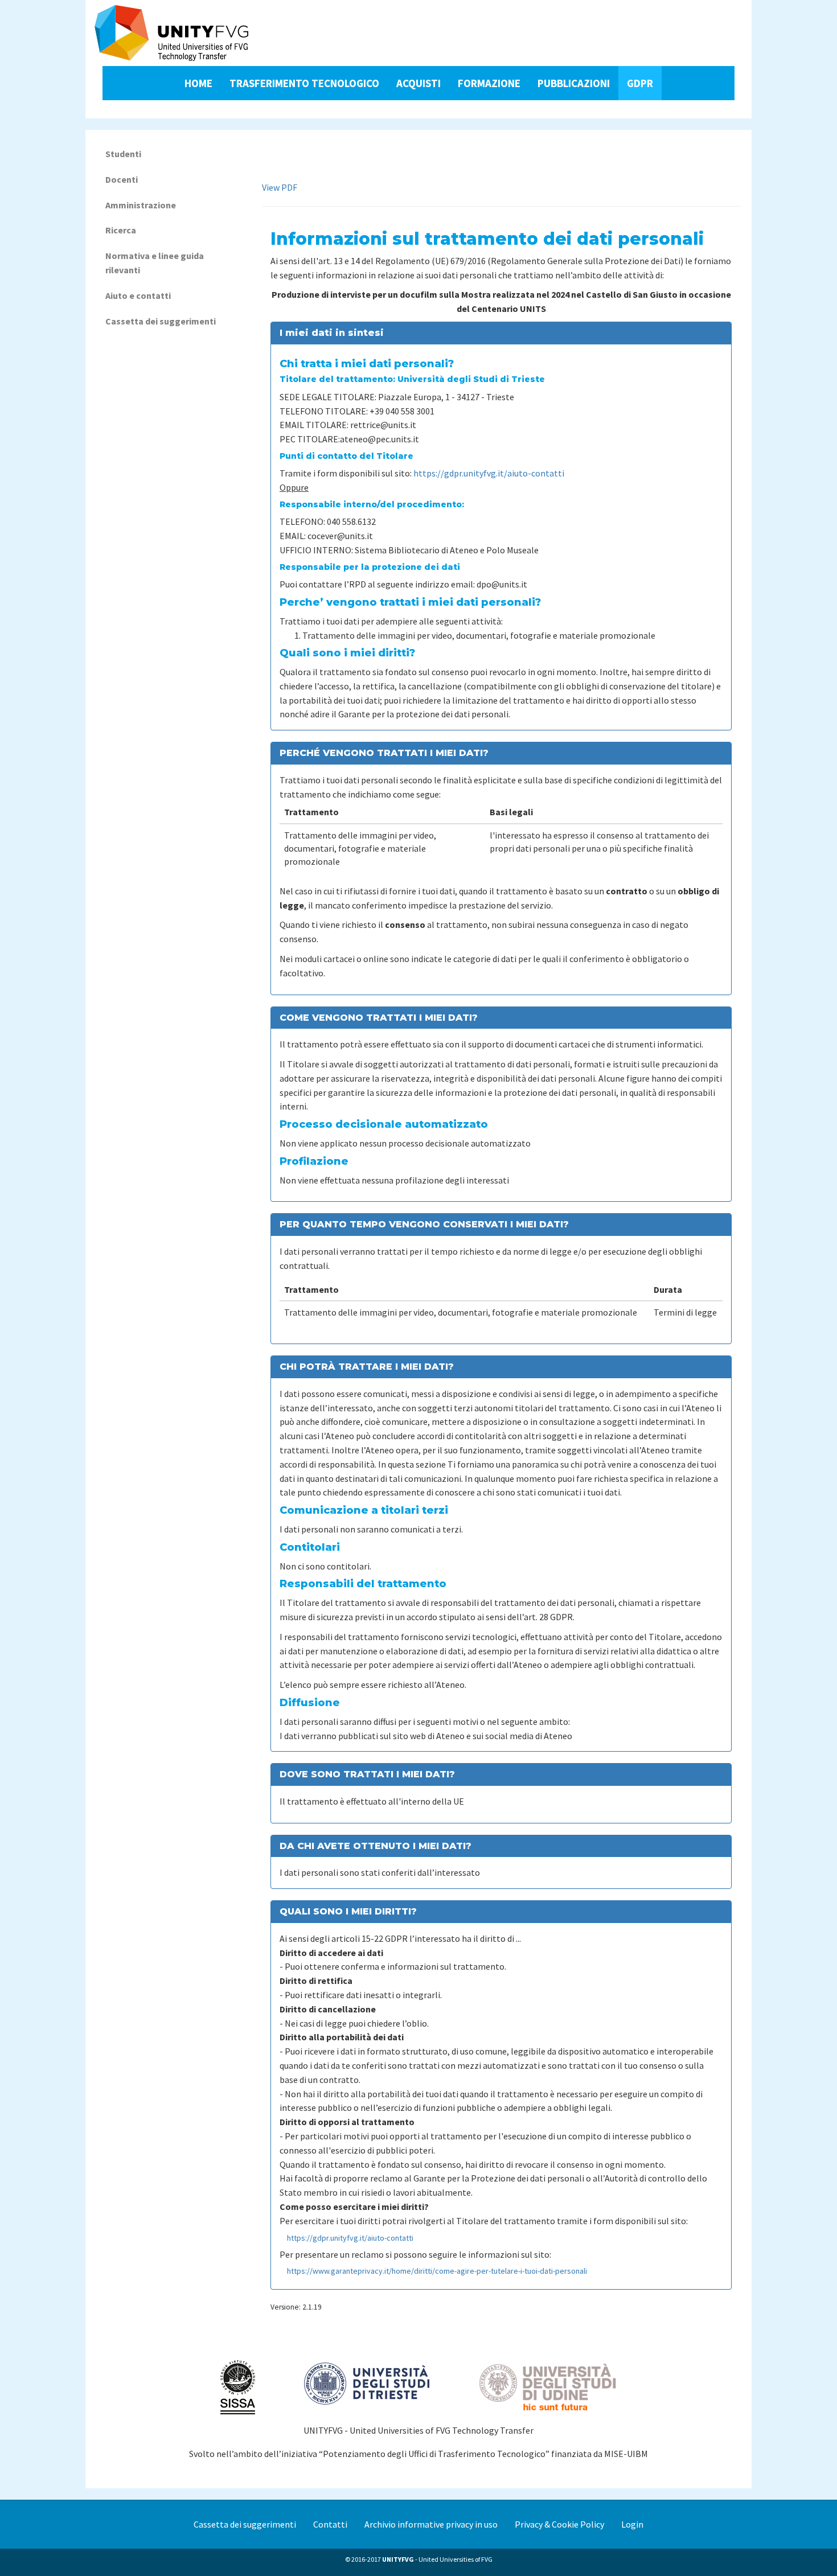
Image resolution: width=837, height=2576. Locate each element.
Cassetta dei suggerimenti (161, 321)
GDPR (640, 83)
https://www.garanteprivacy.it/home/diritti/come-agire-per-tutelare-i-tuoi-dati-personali (437, 2271)
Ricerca (121, 230)
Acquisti (419, 83)
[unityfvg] (172, 33)
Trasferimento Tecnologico (304, 83)
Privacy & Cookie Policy (559, 2524)
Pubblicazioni (574, 83)
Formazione (489, 83)
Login (632, 2524)
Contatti (330, 2524)
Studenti (123, 154)
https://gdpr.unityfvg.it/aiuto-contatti (489, 473)
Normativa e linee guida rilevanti (155, 263)
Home (198, 83)
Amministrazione (141, 205)
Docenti (122, 179)
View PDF (280, 187)
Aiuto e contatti (138, 295)
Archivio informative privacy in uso (431, 2524)
